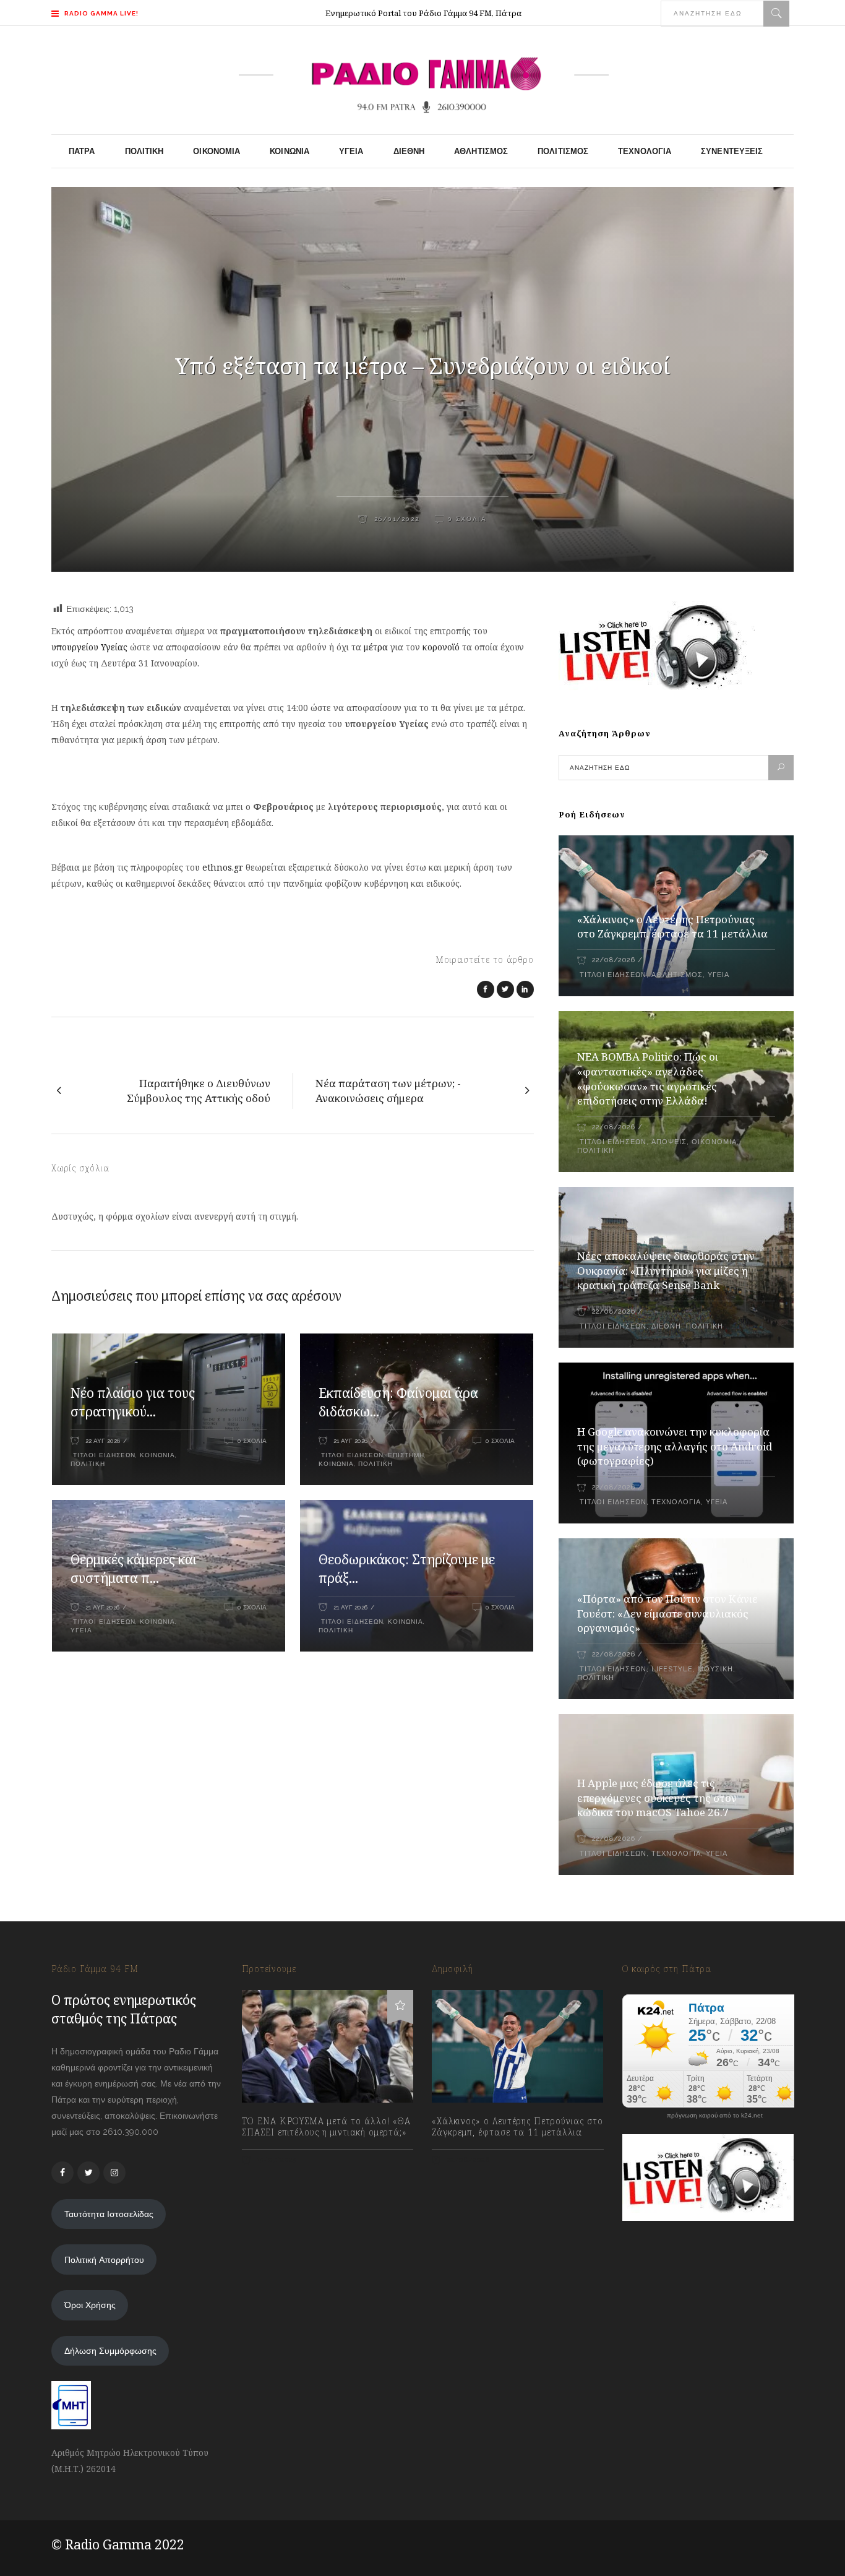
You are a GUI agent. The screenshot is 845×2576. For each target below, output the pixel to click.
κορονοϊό (441, 647)
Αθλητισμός (677, 975)
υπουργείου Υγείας (89, 647)
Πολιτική (88, 1464)
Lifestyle (672, 1669)
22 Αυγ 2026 (103, 1441)
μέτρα (377, 647)
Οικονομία (714, 1142)
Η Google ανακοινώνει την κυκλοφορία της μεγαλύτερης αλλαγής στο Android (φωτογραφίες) (675, 1446)
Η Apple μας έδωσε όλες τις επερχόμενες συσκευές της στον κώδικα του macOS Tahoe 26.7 (657, 1798)
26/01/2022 (395, 519)
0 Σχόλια (467, 519)
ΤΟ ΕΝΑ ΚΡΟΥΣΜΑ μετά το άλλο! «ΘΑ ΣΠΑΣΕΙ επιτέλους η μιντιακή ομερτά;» (326, 2127)
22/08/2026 (613, 960)
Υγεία (81, 1630)
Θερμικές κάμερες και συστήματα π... (134, 1569)
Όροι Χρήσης (90, 2305)
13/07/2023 (276, 2160)
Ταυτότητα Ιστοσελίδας (109, 2214)
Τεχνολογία (676, 1502)
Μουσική (715, 1669)
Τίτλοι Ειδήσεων (103, 1455)
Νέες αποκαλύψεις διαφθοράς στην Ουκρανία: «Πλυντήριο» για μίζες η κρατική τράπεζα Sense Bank (666, 1271)
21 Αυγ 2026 (350, 1441)
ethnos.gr (223, 867)
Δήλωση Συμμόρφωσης (110, 2351)
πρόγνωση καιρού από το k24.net (715, 2116)
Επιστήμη (406, 1455)
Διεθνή (666, 1326)
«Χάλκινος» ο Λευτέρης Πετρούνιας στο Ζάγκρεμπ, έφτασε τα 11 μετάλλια (672, 927)
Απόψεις (669, 1142)
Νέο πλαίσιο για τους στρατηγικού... (133, 1402)
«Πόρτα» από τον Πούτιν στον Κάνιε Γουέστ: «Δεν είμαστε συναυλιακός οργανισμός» (667, 1613)
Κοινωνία (157, 1455)
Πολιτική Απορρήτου (104, 2260)
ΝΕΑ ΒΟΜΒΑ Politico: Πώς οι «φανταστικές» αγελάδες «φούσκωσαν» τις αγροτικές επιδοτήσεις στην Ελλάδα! (648, 1079)
